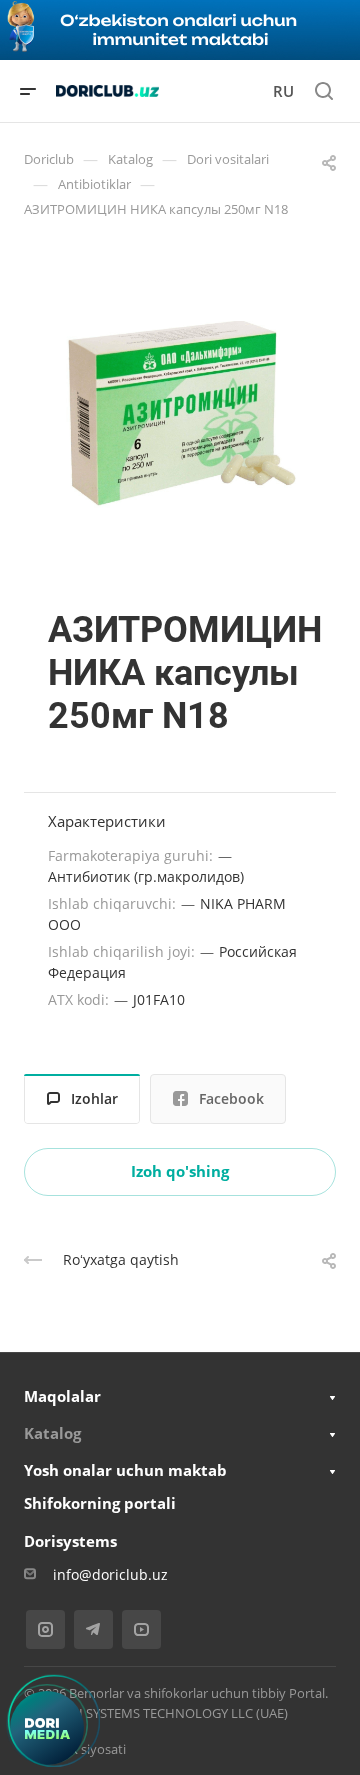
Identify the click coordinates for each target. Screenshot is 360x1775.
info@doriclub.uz (110, 1574)
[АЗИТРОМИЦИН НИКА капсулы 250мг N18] (180, 414)
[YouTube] (141, 1629)
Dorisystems (70, 1541)
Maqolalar (62, 1396)
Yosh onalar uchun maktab (125, 1470)
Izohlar (94, 1098)
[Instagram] (45, 1629)
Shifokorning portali (100, 1503)
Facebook (231, 1098)
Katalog (52, 1433)
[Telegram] (93, 1629)
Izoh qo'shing (180, 1171)
